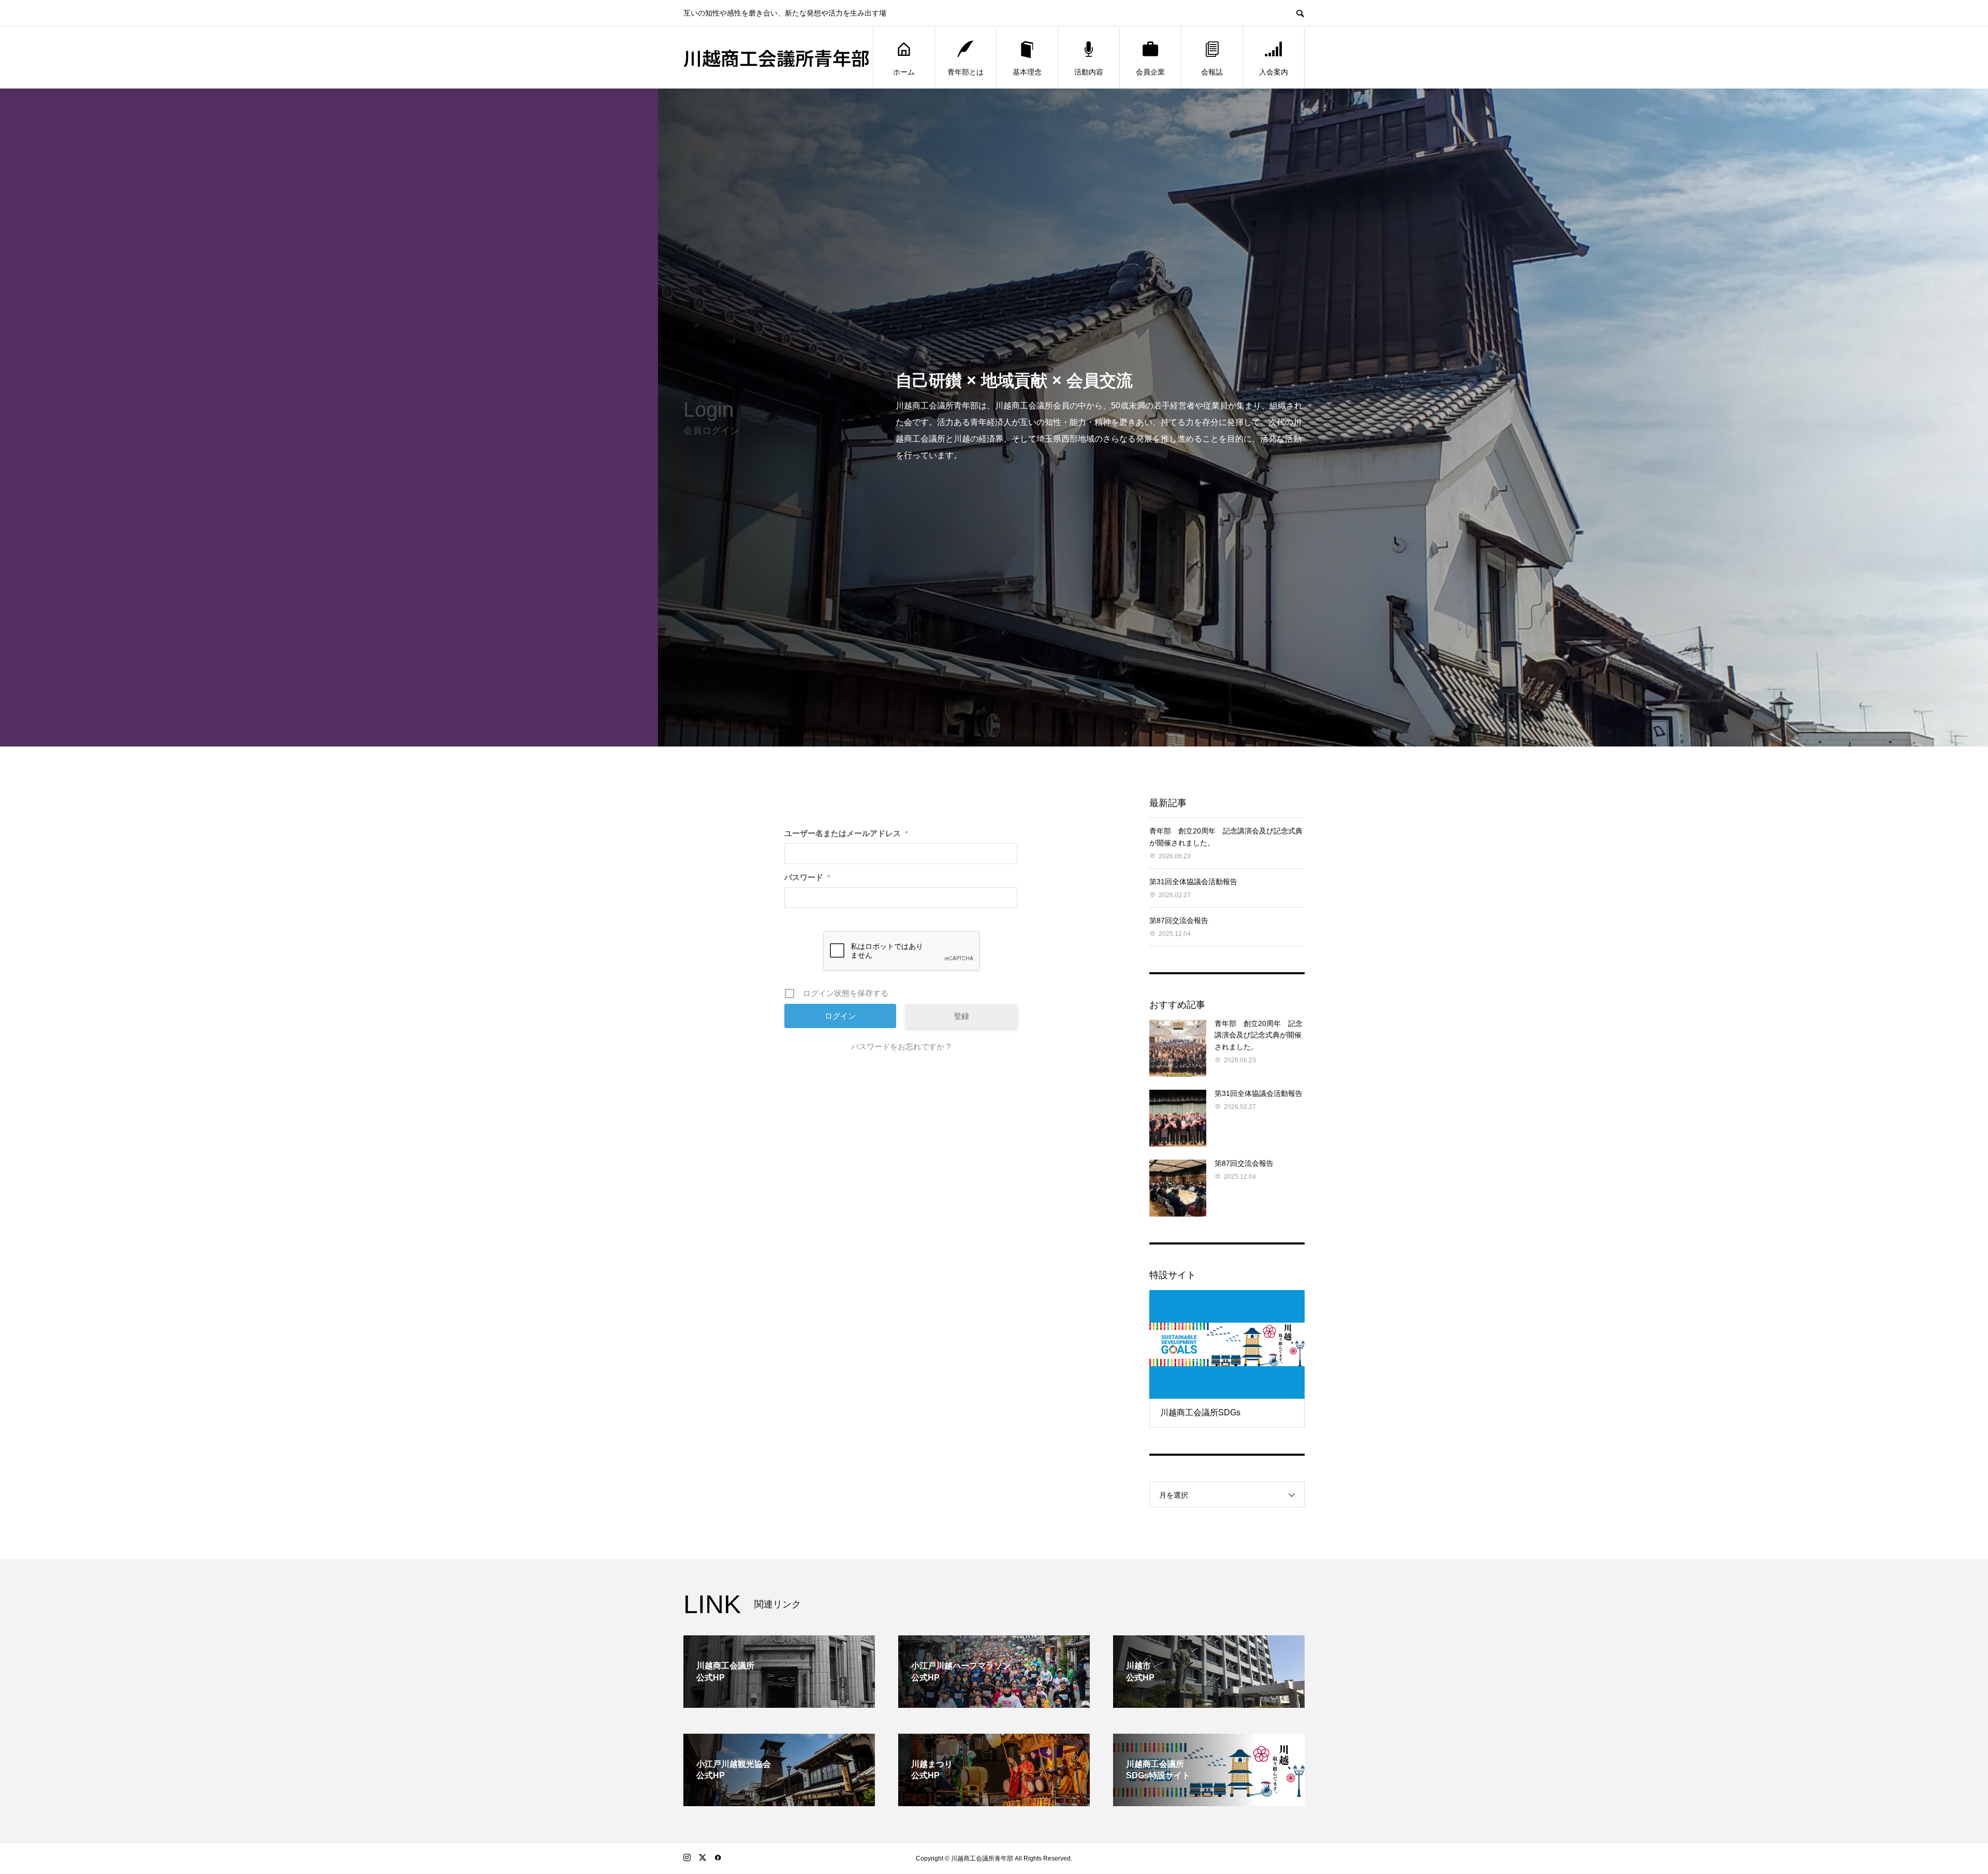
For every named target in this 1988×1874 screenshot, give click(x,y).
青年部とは (966, 72)
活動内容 (1089, 72)
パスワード (807, 877)
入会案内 (1274, 72)
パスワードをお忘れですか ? (901, 1046)
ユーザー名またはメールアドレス (846, 833)
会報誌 (1212, 72)
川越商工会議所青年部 (777, 57)
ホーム (904, 72)
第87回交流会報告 (1179, 920)
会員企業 (1150, 72)
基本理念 (1027, 72)
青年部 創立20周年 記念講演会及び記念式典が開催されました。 (1259, 1035)
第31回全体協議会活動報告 (1193, 882)
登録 (961, 1016)
